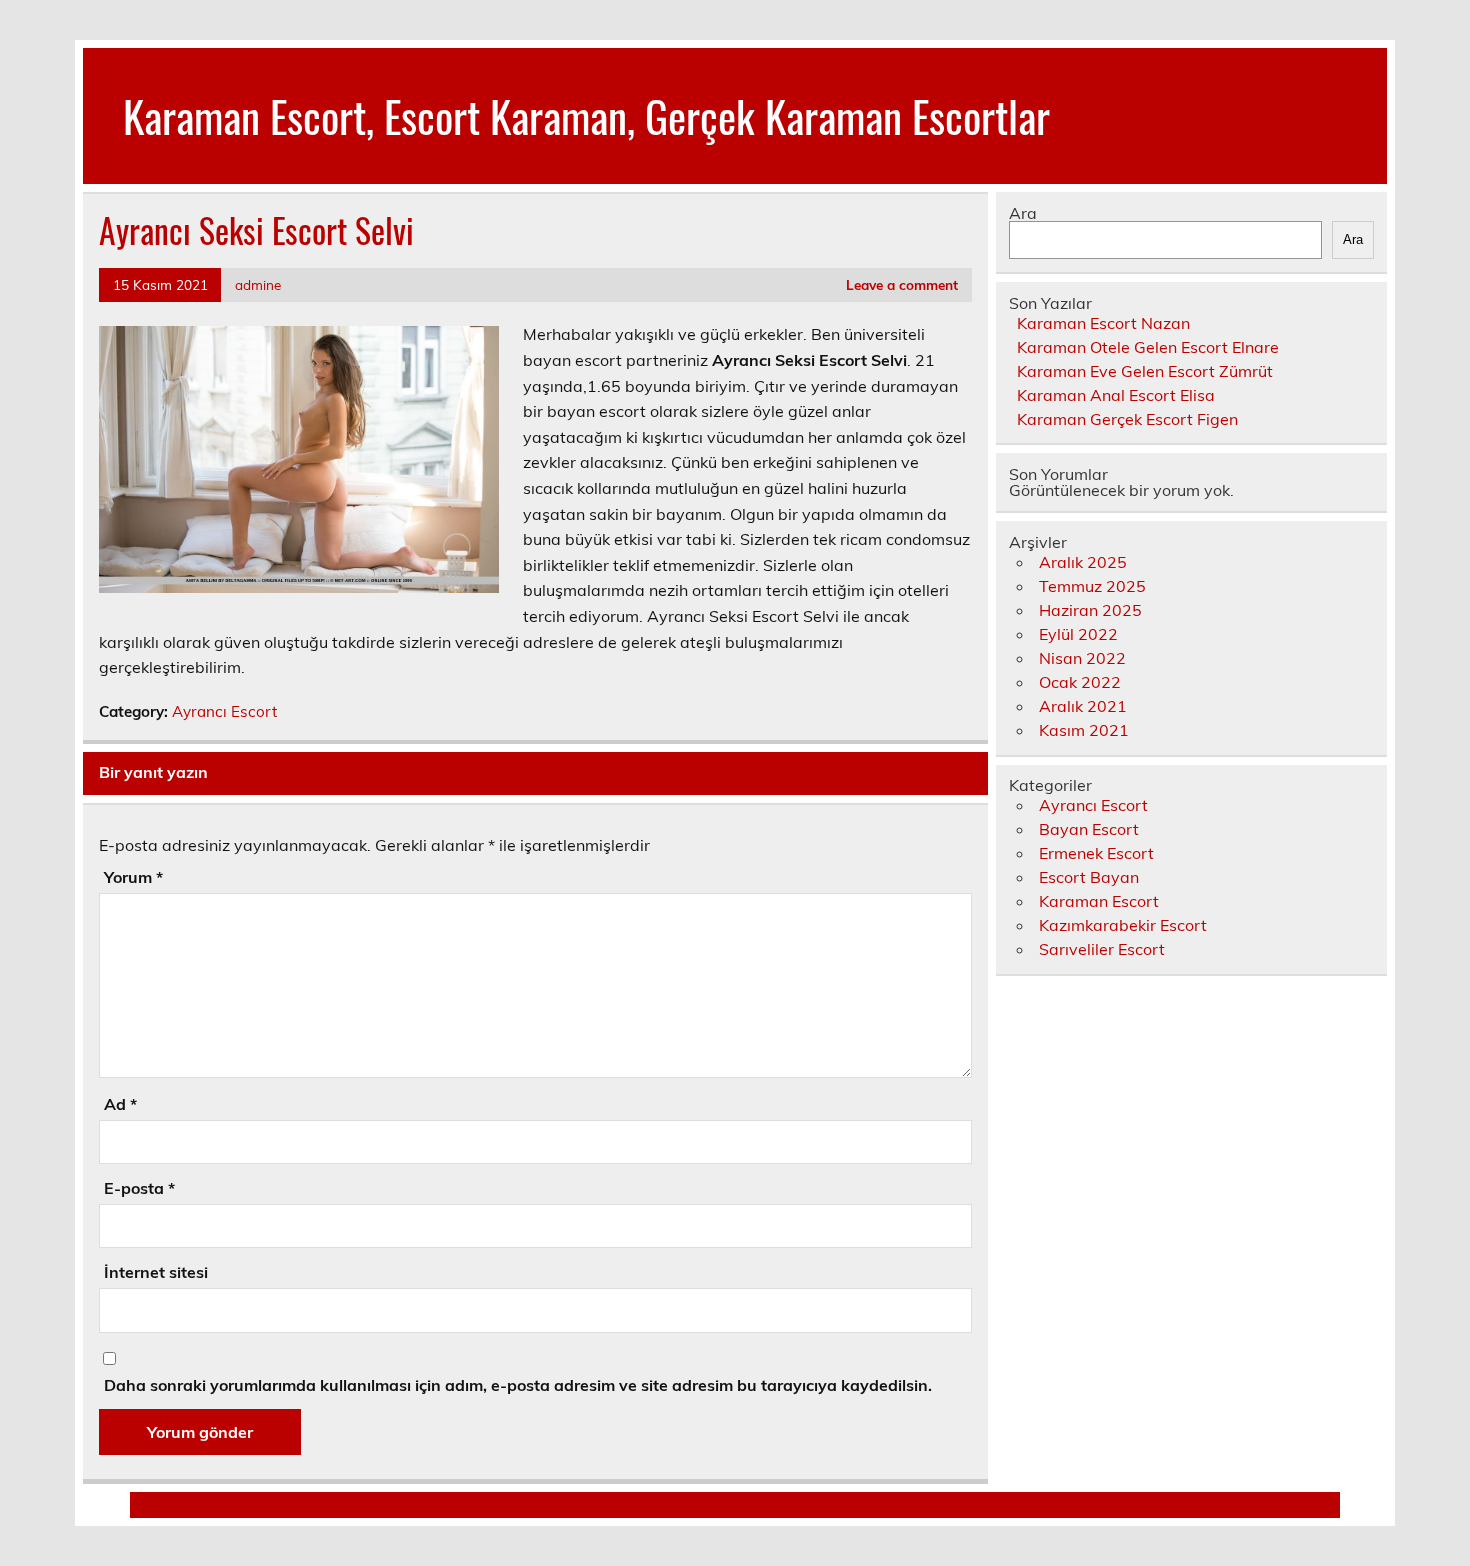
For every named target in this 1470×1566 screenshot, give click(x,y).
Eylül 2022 (1078, 634)
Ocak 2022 (1080, 682)
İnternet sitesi (156, 1272)
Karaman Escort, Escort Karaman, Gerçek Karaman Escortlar (586, 115)
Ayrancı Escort (224, 711)
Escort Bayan (1089, 877)
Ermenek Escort (1096, 853)
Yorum (133, 877)
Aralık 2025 (1083, 562)
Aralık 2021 (1083, 706)
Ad (120, 1104)
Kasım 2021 (1084, 730)
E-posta (139, 1188)
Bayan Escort (1089, 829)
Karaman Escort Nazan (1103, 323)
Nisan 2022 (1082, 658)
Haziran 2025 (1090, 610)
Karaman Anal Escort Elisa (1116, 395)
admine (258, 284)
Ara (1023, 213)
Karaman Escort (1099, 901)
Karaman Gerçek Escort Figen (1127, 419)
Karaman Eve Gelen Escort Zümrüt (1145, 371)
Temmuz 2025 (1092, 586)
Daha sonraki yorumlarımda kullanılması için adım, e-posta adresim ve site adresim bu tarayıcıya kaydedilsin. (518, 1385)
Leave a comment (902, 284)
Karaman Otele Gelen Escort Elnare (1148, 347)
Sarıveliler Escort (1102, 949)
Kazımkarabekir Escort (1123, 925)
